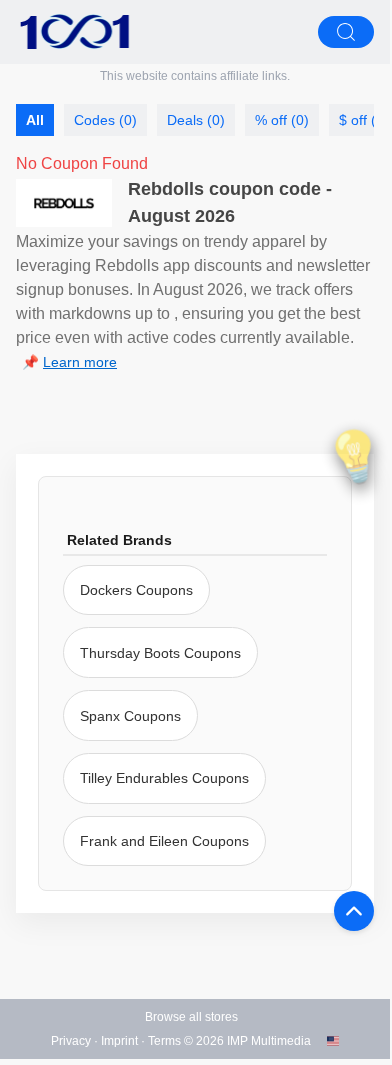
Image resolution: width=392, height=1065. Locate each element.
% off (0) (282, 120)
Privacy (71, 1041)
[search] (346, 32)
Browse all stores (191, 1017)
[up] (354, 911)
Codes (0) (105, 120)
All (35, 120)
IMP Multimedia (269, 1041)
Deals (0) (196, 120)
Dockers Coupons (136, 590)
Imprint (119, 1041)
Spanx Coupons (130, 716)
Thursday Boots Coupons (160, 653)
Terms (164, 1041)
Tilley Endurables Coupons (164, 778)
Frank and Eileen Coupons (164, 841)
